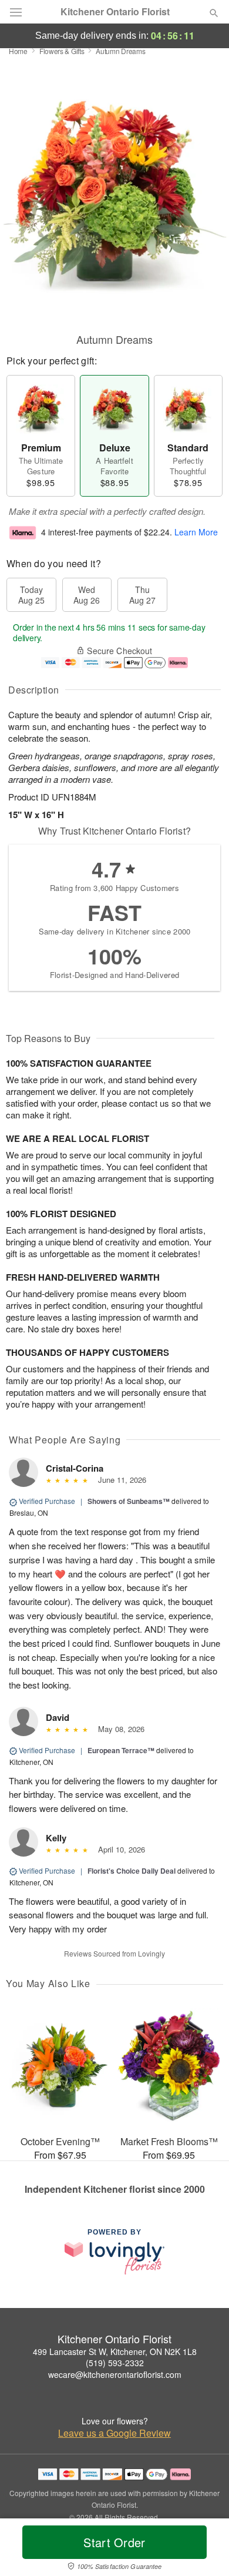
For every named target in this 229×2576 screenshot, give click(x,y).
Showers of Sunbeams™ (129, 1501)
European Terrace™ (121, 1750)
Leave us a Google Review (114, 2433)
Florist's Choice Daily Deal (132, 1871)
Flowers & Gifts (62, 51)
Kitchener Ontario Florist (115, 12)
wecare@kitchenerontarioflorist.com (115, 2374)
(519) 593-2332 (115, 2363)
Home (18, 51)
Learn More (196, 532)
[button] (204, 2550)
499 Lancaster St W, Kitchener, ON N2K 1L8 (115, 2351)
